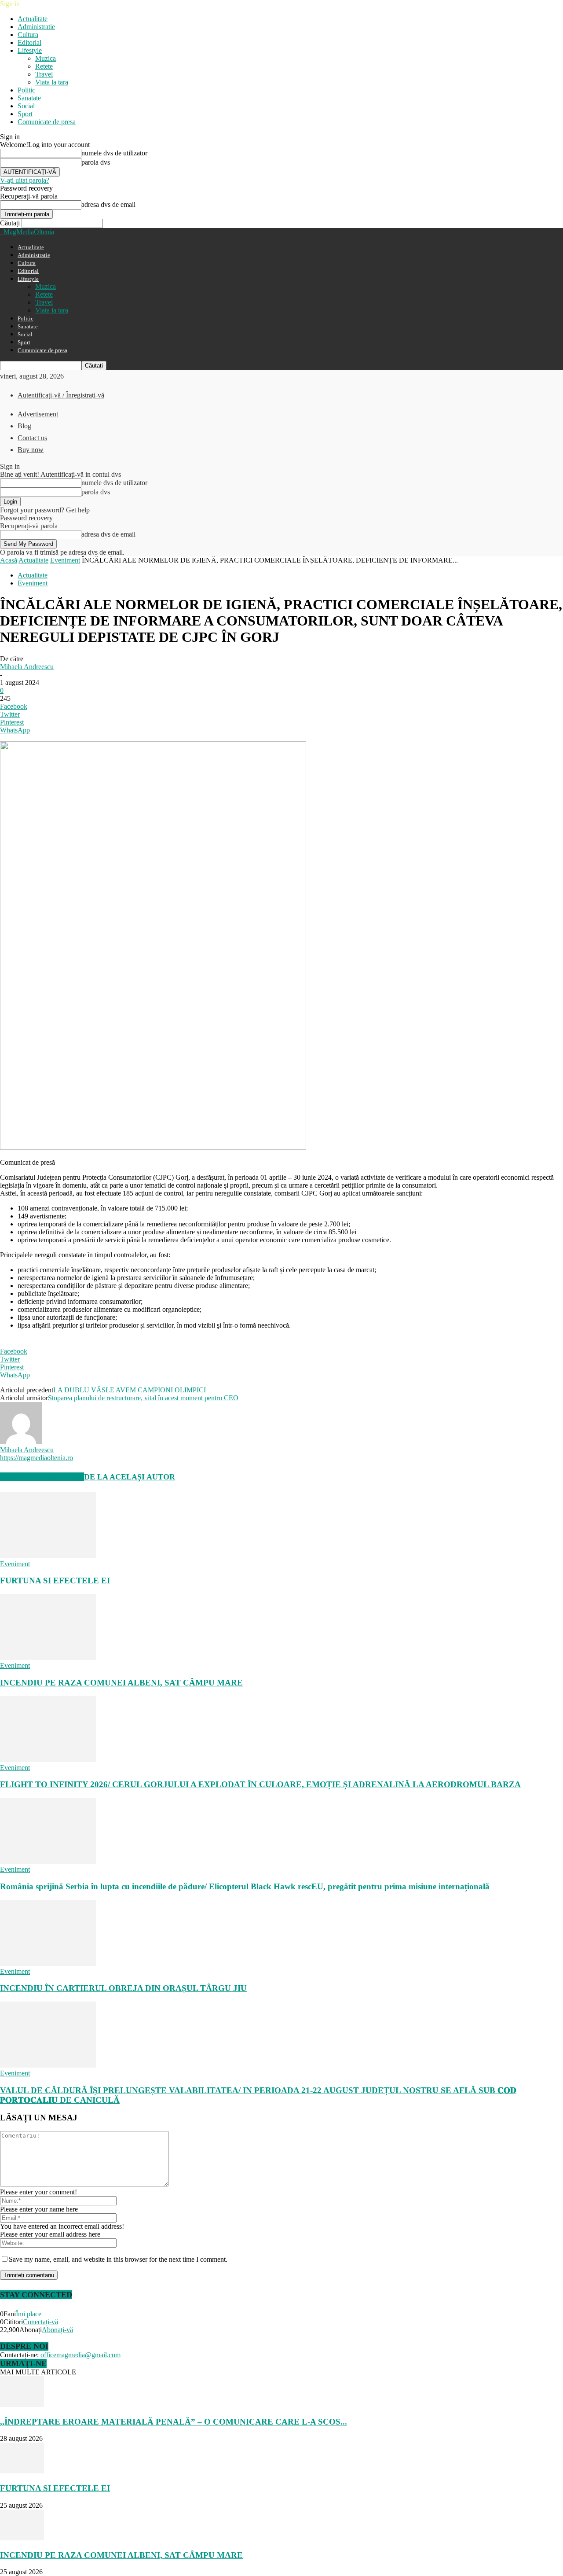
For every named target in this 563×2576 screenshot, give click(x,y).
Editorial (29, 42)
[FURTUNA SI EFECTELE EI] (48, 1556)
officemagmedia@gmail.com (80, 2355)
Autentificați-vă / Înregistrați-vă (61, 395)
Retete (44, 66)
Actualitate (33, 19)
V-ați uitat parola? (25, 180)
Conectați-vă (40, 2322)
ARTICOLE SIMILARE (42, 1477)
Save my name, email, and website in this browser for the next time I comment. (118, 2259)
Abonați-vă (57, 2330)
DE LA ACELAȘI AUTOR (130, 1477)
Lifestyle (30, 50)
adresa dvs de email (108, 204)
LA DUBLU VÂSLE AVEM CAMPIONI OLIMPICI (130, 1390)
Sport (25, 114)
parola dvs (96, 162)
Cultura (28, 35)
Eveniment (65, 560)
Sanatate (29, 98)
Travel (44, 74)
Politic (26, 90)
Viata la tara (52, 82)
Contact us (32, 438)
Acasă (9, 560)
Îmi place (29, 2314)
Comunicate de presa (47, 122)
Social (26, 106)
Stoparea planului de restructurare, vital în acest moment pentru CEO (143, 1398)
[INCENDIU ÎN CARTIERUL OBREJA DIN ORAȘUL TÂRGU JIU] (48, 1963)
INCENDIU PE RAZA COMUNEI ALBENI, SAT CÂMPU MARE (121, 1683)
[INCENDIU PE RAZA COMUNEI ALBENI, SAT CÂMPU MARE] (48, 1658)
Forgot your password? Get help (45, 510)
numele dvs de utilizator (114, 153)
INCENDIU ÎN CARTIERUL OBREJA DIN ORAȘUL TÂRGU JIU (123, 1988)
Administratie (36, 27)
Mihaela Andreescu (27, 667)
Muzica (46, 58)
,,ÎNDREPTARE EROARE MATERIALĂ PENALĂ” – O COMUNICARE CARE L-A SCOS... (174, 2422)
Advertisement (38, 414)
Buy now (31, 450)
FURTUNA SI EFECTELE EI (55, 1581)
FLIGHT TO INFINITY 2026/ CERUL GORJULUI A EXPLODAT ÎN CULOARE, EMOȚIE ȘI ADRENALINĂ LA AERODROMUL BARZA (260, 1784)
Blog (24, 426)
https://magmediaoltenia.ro (37, 1458)
